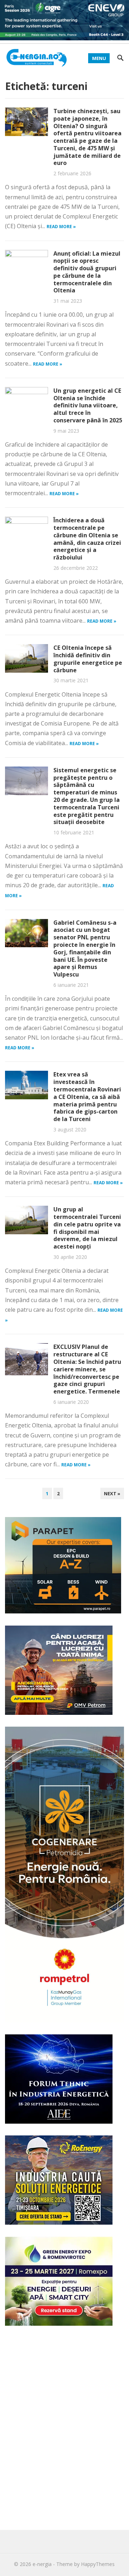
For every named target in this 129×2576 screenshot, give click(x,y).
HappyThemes (98, 2564)
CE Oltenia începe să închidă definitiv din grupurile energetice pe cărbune (88, 659)
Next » (112, 1493)
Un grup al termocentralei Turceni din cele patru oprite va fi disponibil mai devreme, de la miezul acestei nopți (87, 1228)
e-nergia (42, 2564)
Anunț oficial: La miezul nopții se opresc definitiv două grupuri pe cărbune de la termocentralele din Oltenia (87, 272)
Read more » (61, 227)
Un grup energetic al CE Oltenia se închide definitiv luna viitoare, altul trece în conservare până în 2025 (88, 405)
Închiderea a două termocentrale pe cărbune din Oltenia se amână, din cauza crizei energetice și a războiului (87, 539)
